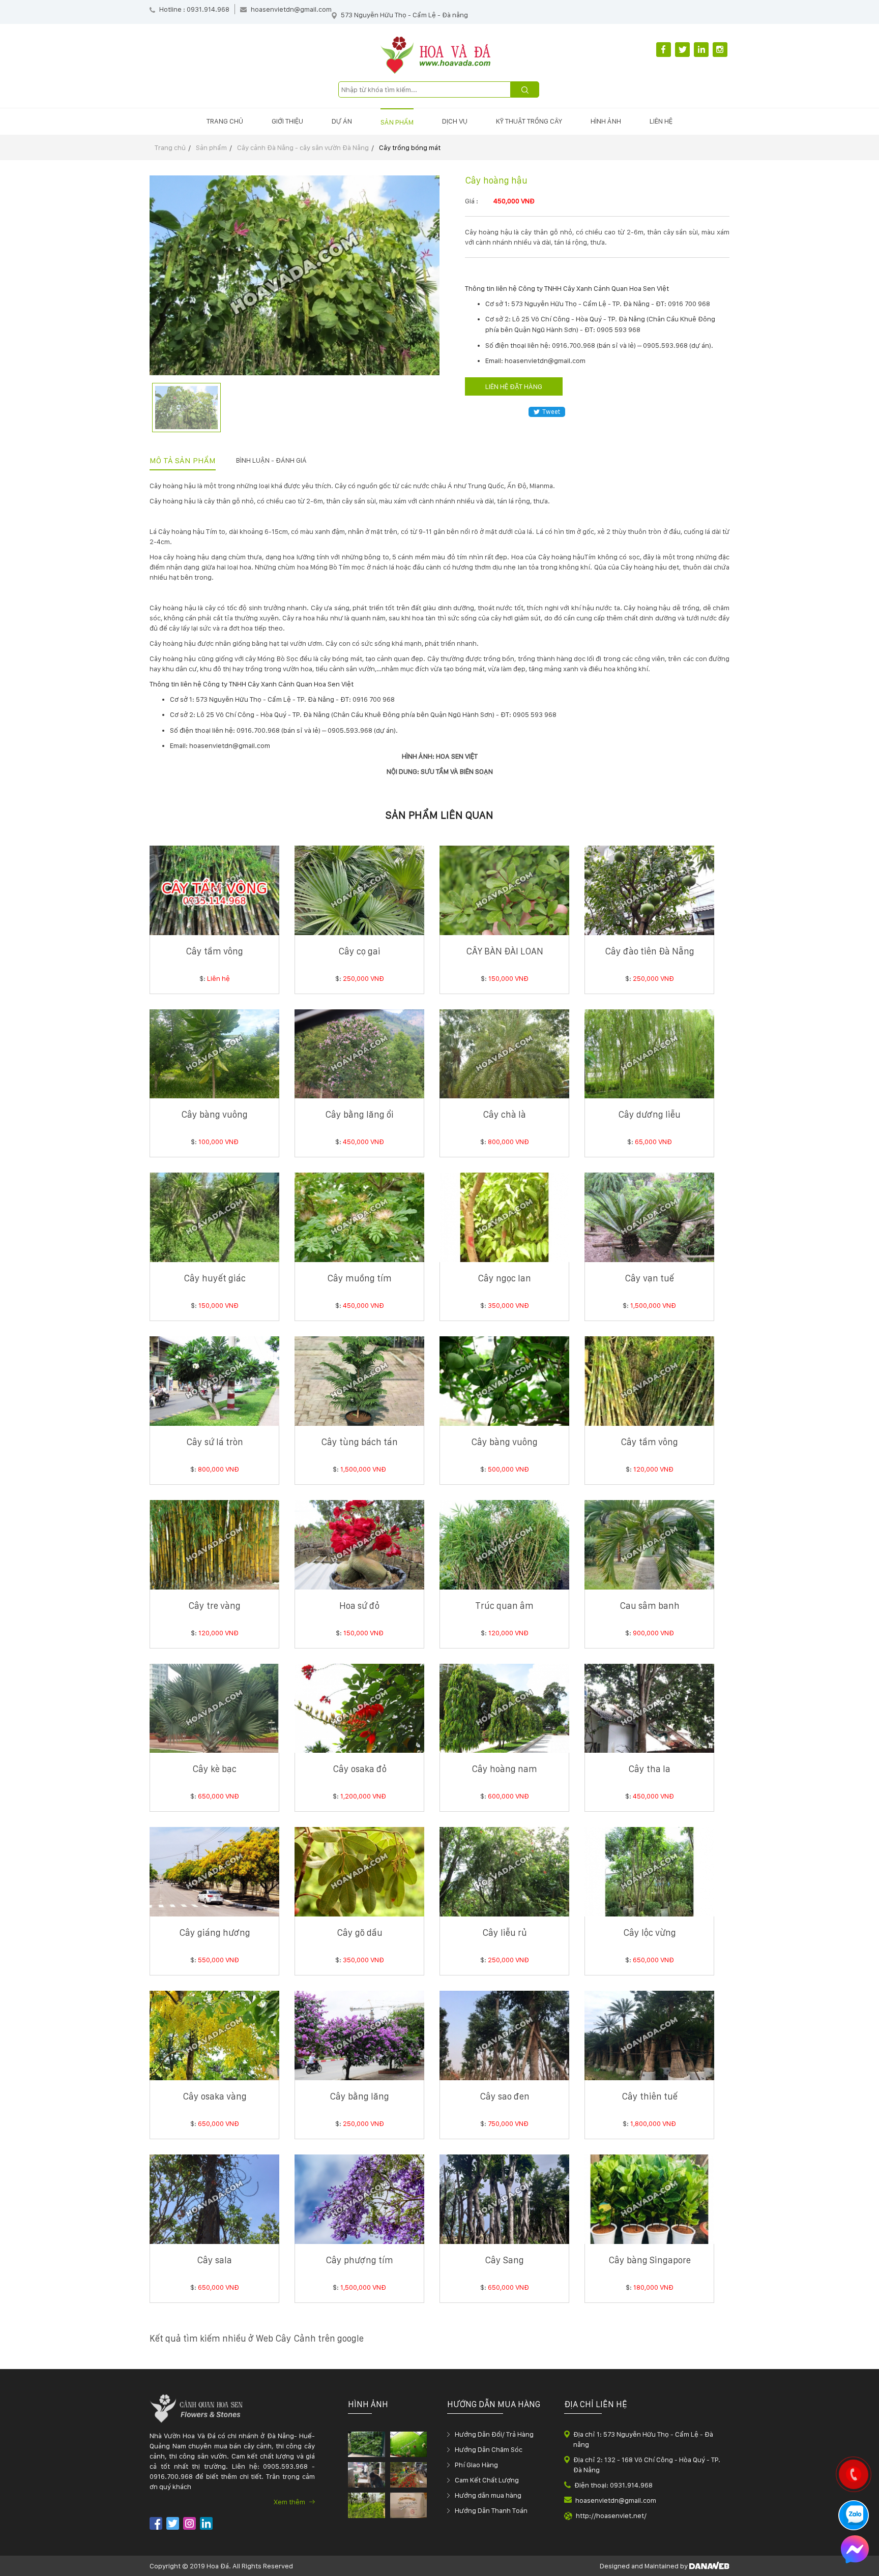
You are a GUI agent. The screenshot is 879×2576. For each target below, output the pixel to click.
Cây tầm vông (214, 951)
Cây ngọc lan (504, 1278)
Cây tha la (649, 1769)
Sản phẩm (397, 122)
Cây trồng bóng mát (410, 147)
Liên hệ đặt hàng (514, 386)
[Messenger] (855, 2551)
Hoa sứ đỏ (359, 1606)
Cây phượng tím (359, 2260)
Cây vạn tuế (649, 1278)
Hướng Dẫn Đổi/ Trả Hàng (494, 2434)
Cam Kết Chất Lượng (487, 2480)
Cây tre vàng (214, 1606)
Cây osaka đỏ (360, 1769)
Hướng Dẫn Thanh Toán (491, 2510)
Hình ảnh (606, 121)
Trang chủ (225, 121)
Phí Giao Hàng (476, 2465)
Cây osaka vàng (215, 2096)
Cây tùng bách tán (359, 1442)
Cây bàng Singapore (650, 2260)
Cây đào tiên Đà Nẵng (650, 951)
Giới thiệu (287, 121)
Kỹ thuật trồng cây (529, 121)
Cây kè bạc (214, 1769)
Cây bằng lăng (359, 2096)
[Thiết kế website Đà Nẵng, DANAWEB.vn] (709, 2566)
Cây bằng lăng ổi (359, 1114)
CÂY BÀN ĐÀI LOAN (505, 951)
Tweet (551, 412)
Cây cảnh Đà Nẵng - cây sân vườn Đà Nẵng (303, 147)
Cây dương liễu (649, 1114)
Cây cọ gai (359, 951)
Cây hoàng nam (504, 1769)
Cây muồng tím (359, 1278)
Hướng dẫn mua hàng (488, 2495)
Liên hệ (661, 121)
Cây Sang (504, 2260)
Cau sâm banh (650, 1606)
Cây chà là (504, 1114)
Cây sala (214, 2260)
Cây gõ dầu (360, 1933)
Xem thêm (290, 2502)
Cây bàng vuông (214, 1114)
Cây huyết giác (215, 1278)
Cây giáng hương (215, 1933)
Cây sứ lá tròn (215, 1442)
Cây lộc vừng (650, 1933)
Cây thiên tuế (650, 2096)
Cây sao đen (505, 2096)
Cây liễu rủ (505, 1933)
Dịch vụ (455, 121)
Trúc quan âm (504, 1606)
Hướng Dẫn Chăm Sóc (489, 2449)
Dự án (342, 121)
